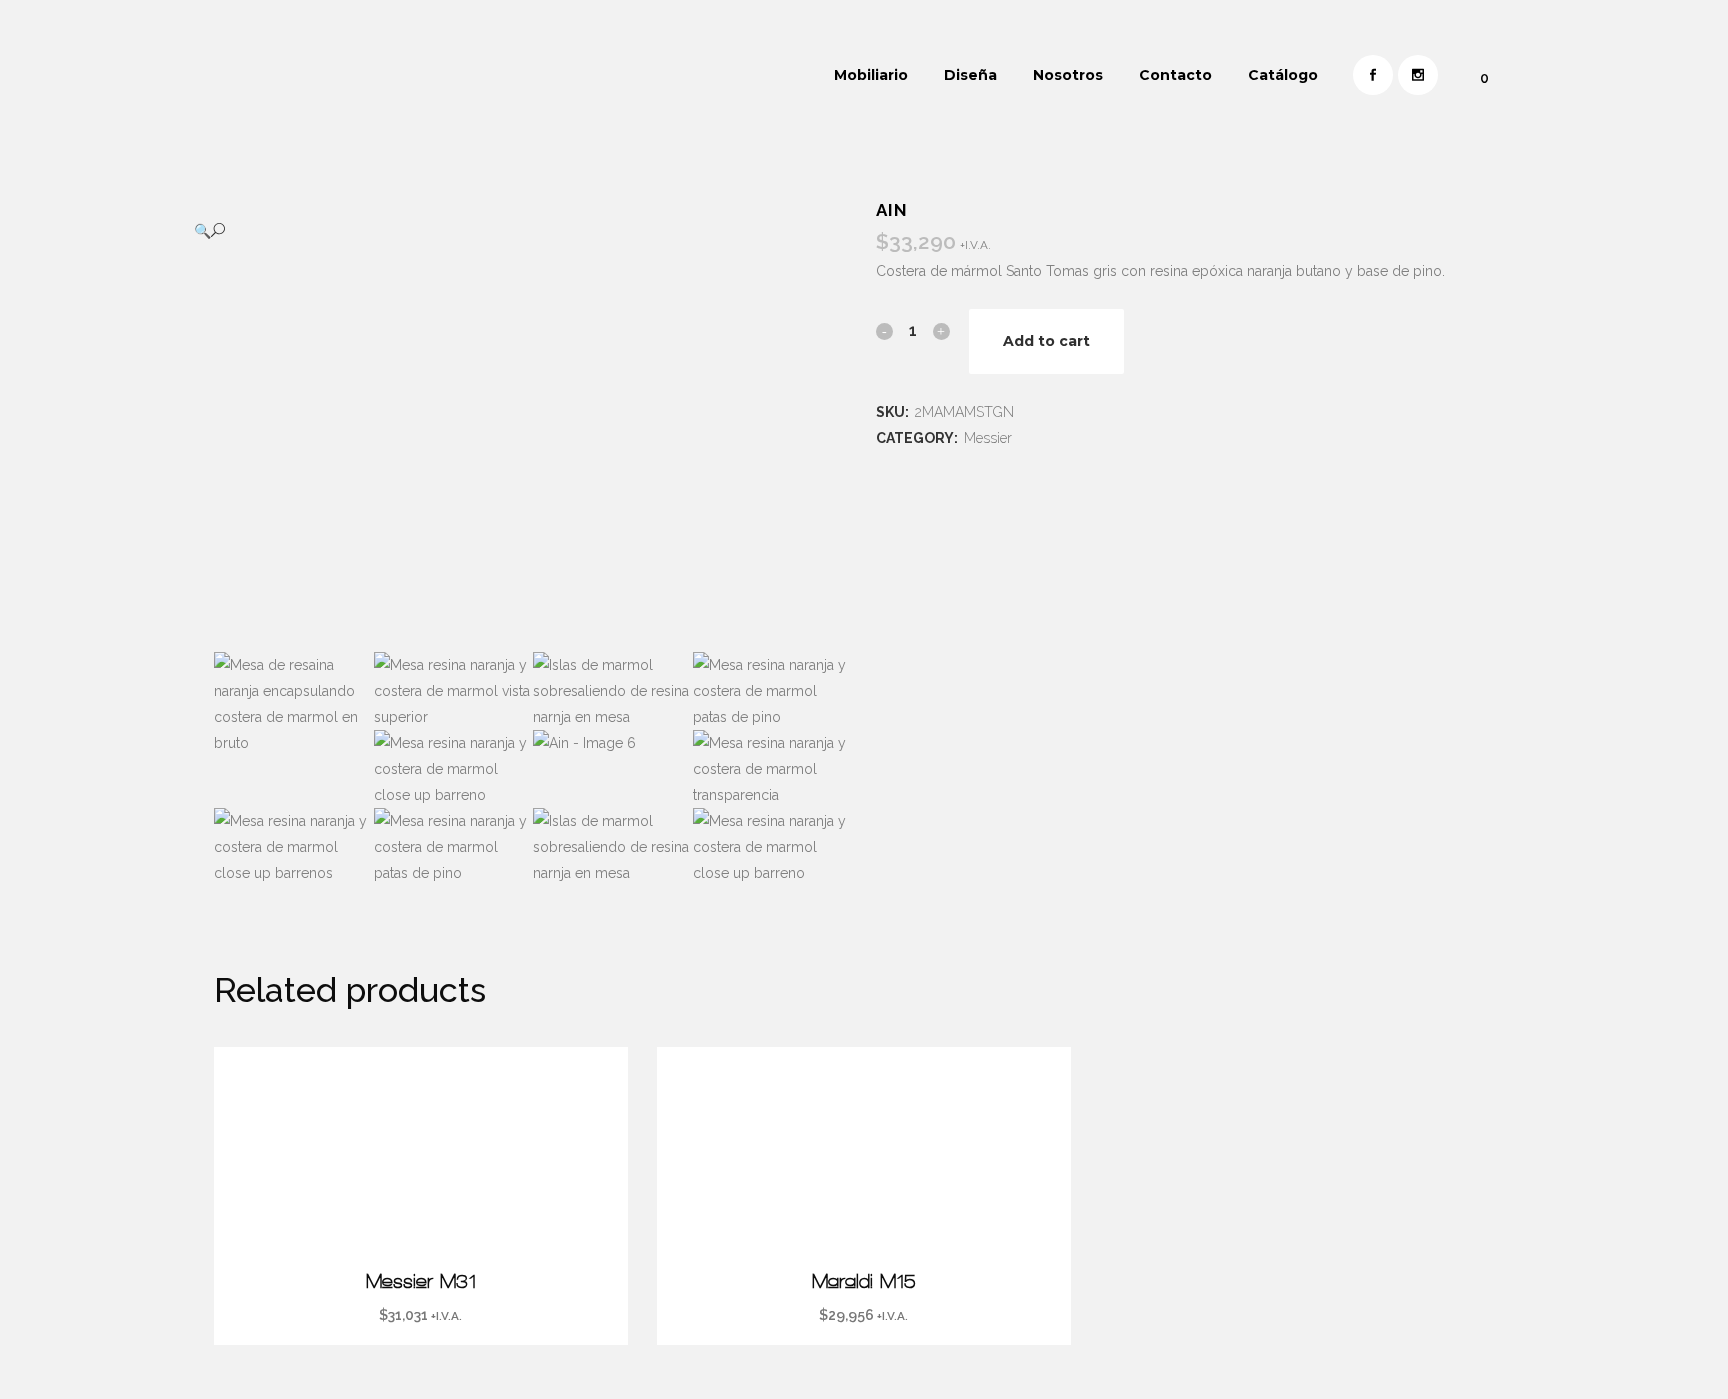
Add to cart (1046, 341)
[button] (513, 230)
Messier (988, 438)
